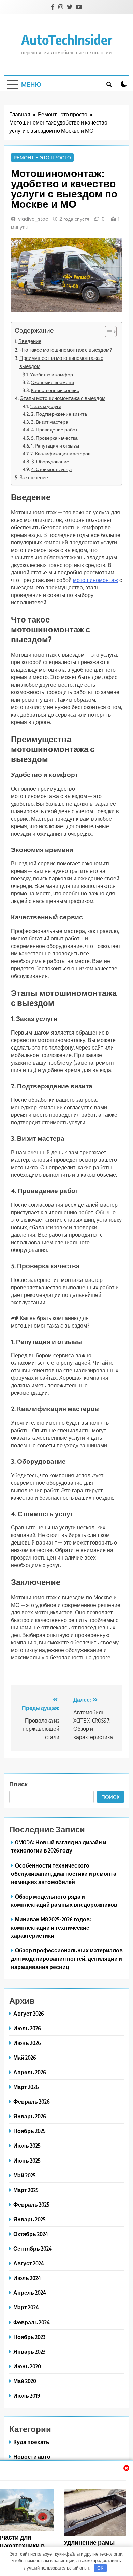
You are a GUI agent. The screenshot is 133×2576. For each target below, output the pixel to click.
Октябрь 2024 (31, 2234)
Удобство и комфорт (53, 375)
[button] (107, 332)
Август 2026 (29, 2013)
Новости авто (32, 2456)
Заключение (34, 477)
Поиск (18, 1784)
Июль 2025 (27, 2145)
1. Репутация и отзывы (55, 446)
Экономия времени (53, 382)
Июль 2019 (27, 2395)
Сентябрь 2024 (33, 2248)
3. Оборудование (50, 462)
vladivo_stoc (33, 219)
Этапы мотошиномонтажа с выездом (63, 398)
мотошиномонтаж (95, 580)
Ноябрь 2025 (29, 2131)
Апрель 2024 (30, 2292)
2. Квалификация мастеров (60, 454)
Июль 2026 (27, 2028)
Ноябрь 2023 (29, 2337)
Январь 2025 (29, 2219)
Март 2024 (26, 2307)
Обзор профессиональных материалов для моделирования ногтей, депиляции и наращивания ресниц (67, 1958)
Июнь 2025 (27, 2160)
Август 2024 (29, 2263)
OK (100, 2568)
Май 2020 (25, 2381)
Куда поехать (31, 2442)
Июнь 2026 (27, 2043)
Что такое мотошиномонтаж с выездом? (66, 350)
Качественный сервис (55, 390)
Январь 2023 (29, 2351)
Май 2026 (25, 2057)
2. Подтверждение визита (59, 414)
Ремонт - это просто (42, 158)
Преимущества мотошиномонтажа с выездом (61, 362)
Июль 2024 (27, 2278)
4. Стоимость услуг (52, 469)
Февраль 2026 (32, 2101)
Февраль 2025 (31, 2204)
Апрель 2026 (30, 2072)
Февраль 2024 (32, 2322)
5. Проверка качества (54, 438)
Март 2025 (26, 2190)
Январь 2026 (30, 2116)
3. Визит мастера (50, 422)
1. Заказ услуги (46, 406)
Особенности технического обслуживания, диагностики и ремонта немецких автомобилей (64, 1874)
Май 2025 (25, 2175)
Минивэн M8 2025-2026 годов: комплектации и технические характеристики (51, 1927)
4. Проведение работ (54, 430)
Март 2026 (26, 2087)
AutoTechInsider (67, 40)
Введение (30, 341)
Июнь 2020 (27, 2366)
